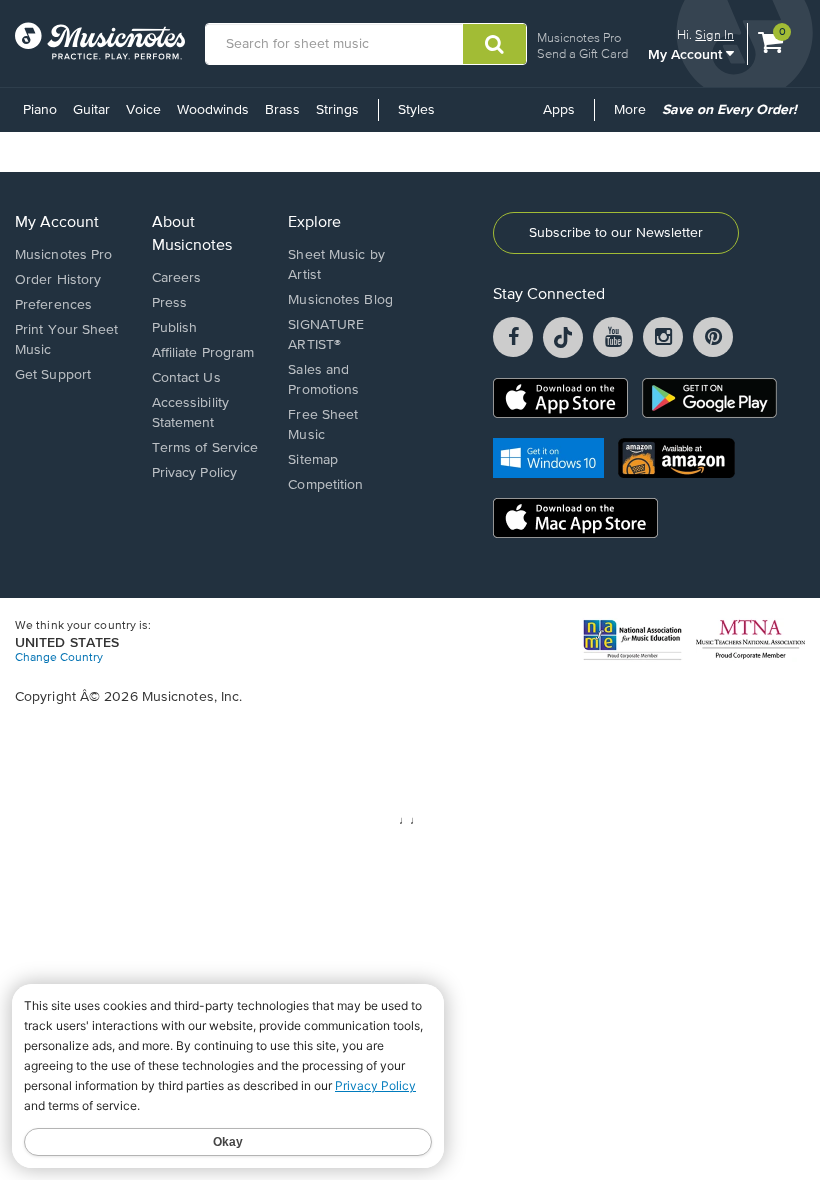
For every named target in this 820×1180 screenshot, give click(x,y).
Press (170, 303)
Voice (143, 110)
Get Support (53, 375)
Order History (58, 280)
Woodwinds (213, 110)
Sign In (714, 34)
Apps (559, 110)
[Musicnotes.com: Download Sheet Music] (100, 41)
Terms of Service (205, 448)
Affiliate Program (203, 353)
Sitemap (313, 460)
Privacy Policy (194, 473)
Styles (416, 110)
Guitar (91, 110)
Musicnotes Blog (340, 300)
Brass (282, 110)
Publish (175, 328)
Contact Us (186, 378)
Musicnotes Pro (579, 37)
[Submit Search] (494, 44)
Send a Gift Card (582, 53)
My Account (687, 53)
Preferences (53, 305)
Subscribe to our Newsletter (616, 233)
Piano (40, 110)
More (633, 117)
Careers (177, 278)
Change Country (59, 658)
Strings (337, 110)
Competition (325, 485)
